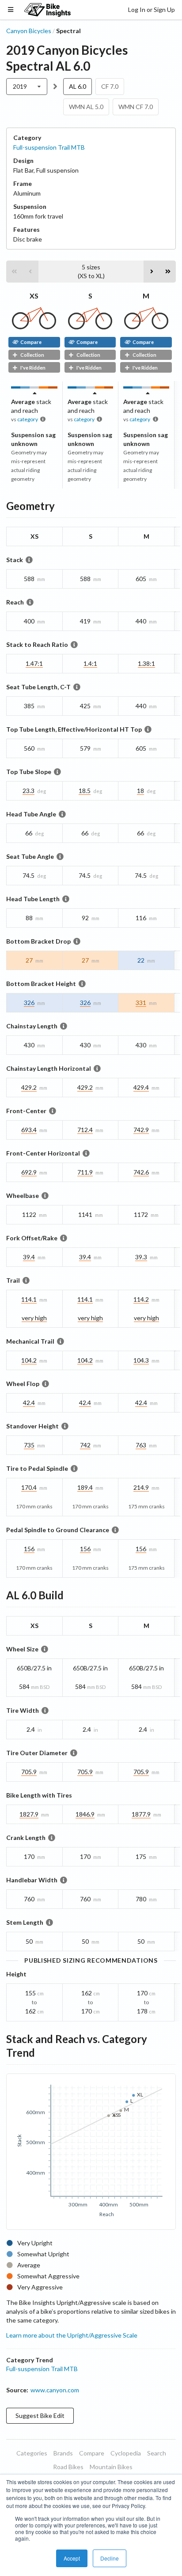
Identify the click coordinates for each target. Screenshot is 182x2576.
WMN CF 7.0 (136, 107)
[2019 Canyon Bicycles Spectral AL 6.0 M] (146, 327)
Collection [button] (32, 355)
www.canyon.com (55, 2390)
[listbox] (27, 87)
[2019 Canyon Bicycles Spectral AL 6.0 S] (90, 327)
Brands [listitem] (63, 2453)
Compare (31, 342)
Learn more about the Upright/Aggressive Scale (72, 2335)
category (28, 419)
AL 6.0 (78, 86)
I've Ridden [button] (33, 368)
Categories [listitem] (32, 2453)
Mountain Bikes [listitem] (111, 2467)
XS (34, 296)
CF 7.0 (110, 86)
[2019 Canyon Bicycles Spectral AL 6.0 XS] (34, 327)
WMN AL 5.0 (86, 107)
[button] (14, 272)
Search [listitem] (157, 2453)
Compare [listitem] (92, 2453)
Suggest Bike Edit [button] (40, 2415)
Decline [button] (110, 2558)
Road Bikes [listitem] (68, 2467)
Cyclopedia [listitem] (126, 2453)
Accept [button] (72, 2558)
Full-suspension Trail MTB (49, 147)
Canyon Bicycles (29, 31)
